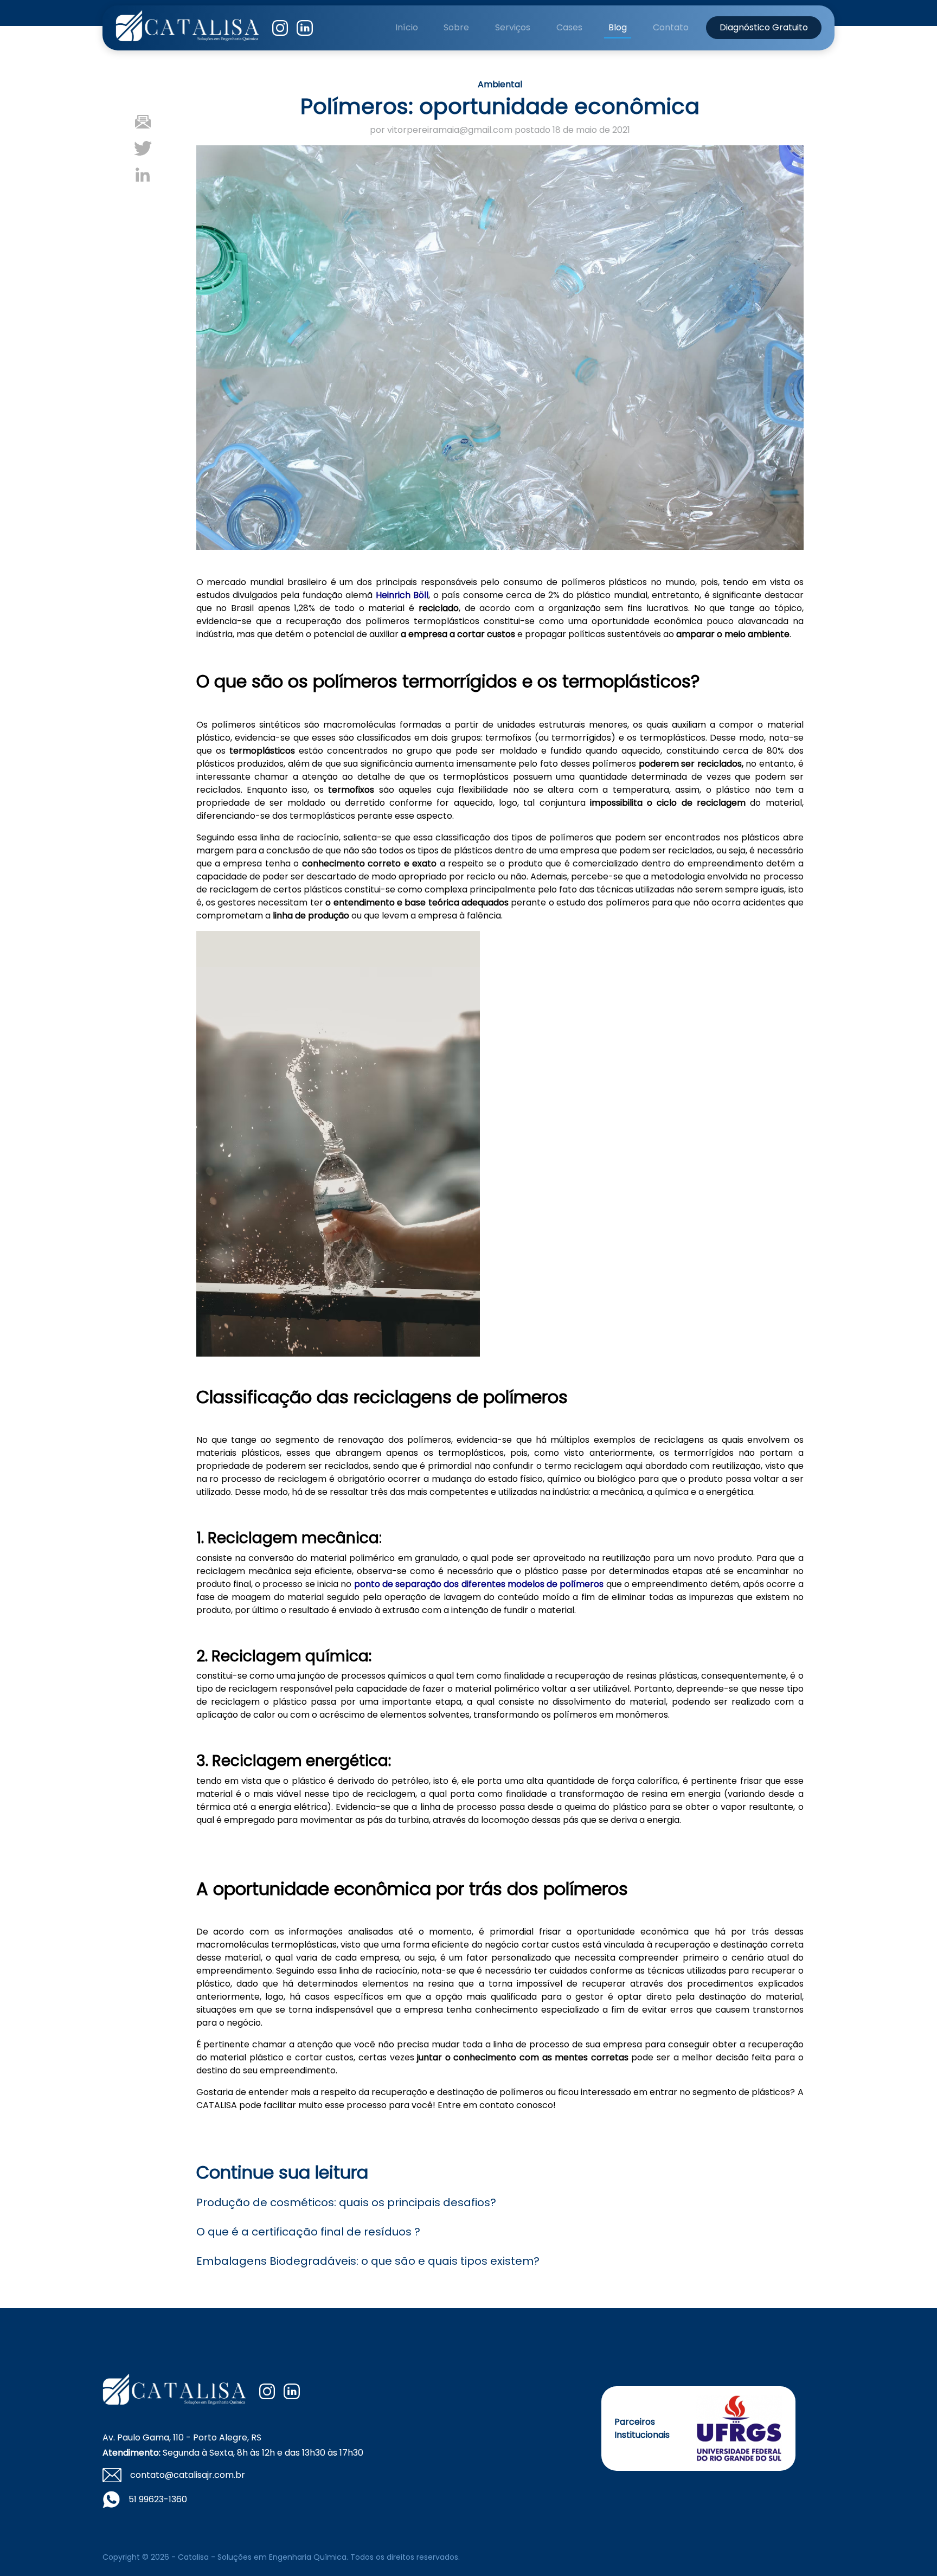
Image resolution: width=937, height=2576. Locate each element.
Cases (569, 27)
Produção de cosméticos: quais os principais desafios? (346, 2202)
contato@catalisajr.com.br (188, 2475)
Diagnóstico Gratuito (764, 27)
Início (407, 27)
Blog (618, 27)
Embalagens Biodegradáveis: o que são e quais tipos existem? (368, 2261)
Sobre (456, 27)
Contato (671, 27)
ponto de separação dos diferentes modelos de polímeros (479, 1584)
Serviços (513, 27)
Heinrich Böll (402, 595)
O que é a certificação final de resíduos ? (308, 2232)
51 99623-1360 (158, 2499)
